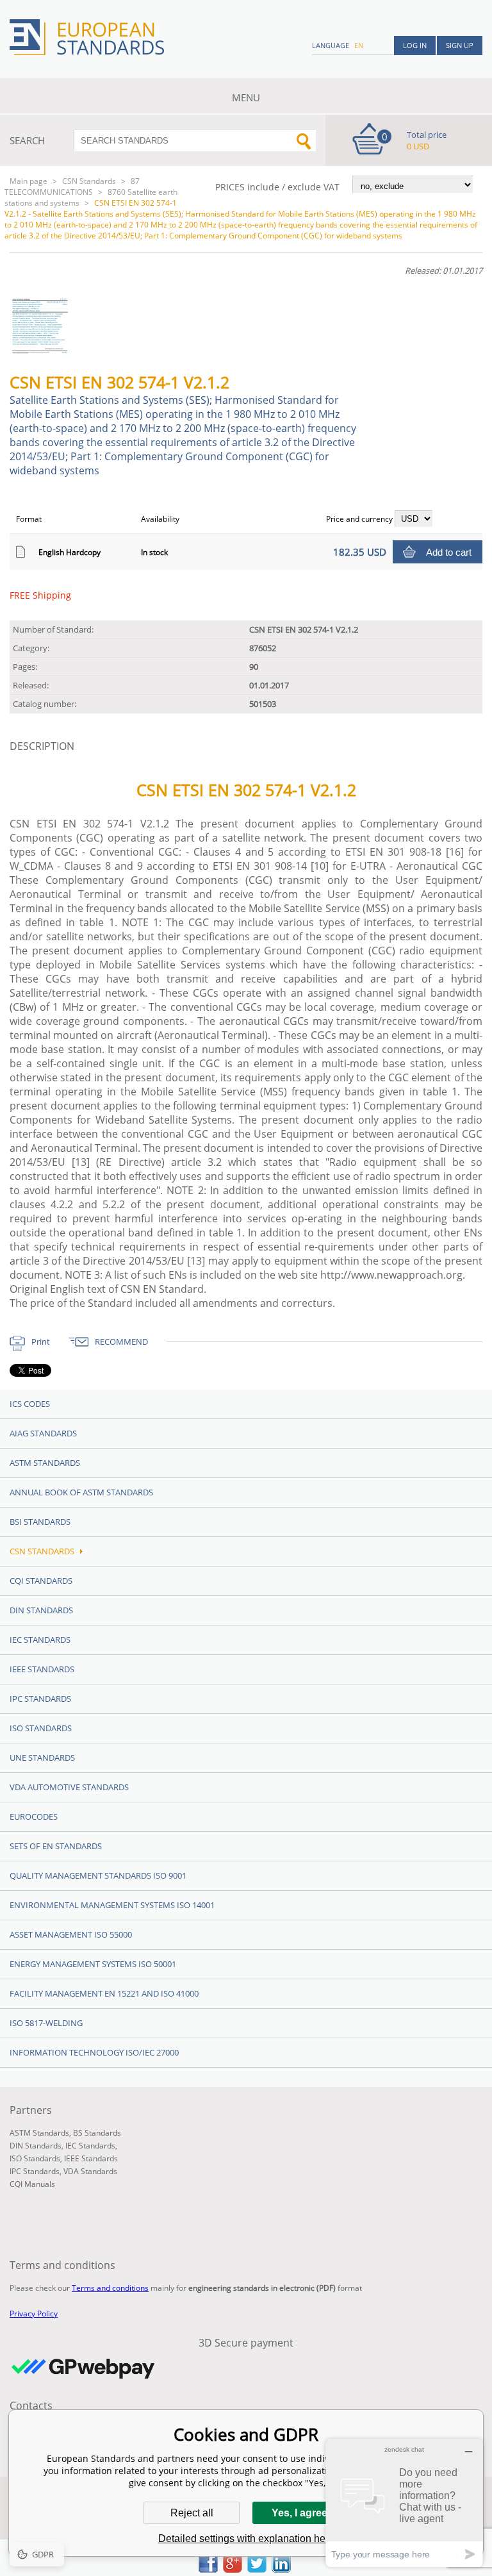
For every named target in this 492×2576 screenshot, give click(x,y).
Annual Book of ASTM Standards (81, 1492)
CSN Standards (89, 181)
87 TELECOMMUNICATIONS (72, 187)
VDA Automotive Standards (69, 1787)
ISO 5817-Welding (46, 2023)
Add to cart (449, 552)
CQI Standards (41, 1581)
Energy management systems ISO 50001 (93, 1964)
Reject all (192, 2513)
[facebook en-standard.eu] (208, 2569)
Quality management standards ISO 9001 (98, 1875)
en (359, 45)
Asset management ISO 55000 (71, 1934)
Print (41, 1342)
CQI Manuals (32, 2184)
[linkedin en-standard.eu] (281, 2569)
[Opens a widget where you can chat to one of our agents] (404, 2503)
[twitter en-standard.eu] (257, 2569)
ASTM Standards (45, 1463)
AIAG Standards (43, 1433)
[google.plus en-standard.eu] (233, 2569)
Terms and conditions (110, 2288)
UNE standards (42, 1757)
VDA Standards (90, 2171)
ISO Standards (41, 1728)
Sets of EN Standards (56, 1846)
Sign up (460, 45)
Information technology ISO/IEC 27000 (94, 2052)
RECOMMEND (121, 1342)
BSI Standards (40, 1522)
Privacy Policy (34, 2314)
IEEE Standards (42, 1669)
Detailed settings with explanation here (246, 2539)
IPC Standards (40, 1699)
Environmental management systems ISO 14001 (112, 1905)
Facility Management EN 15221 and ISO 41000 (104, 1993)
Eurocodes (34, 1816)
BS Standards (97, 2133)
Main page (29, 181)
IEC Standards (40, 1640)
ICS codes (30, 1404)
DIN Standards (41, 1610)
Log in (415, 45)
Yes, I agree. (301, 2513)
